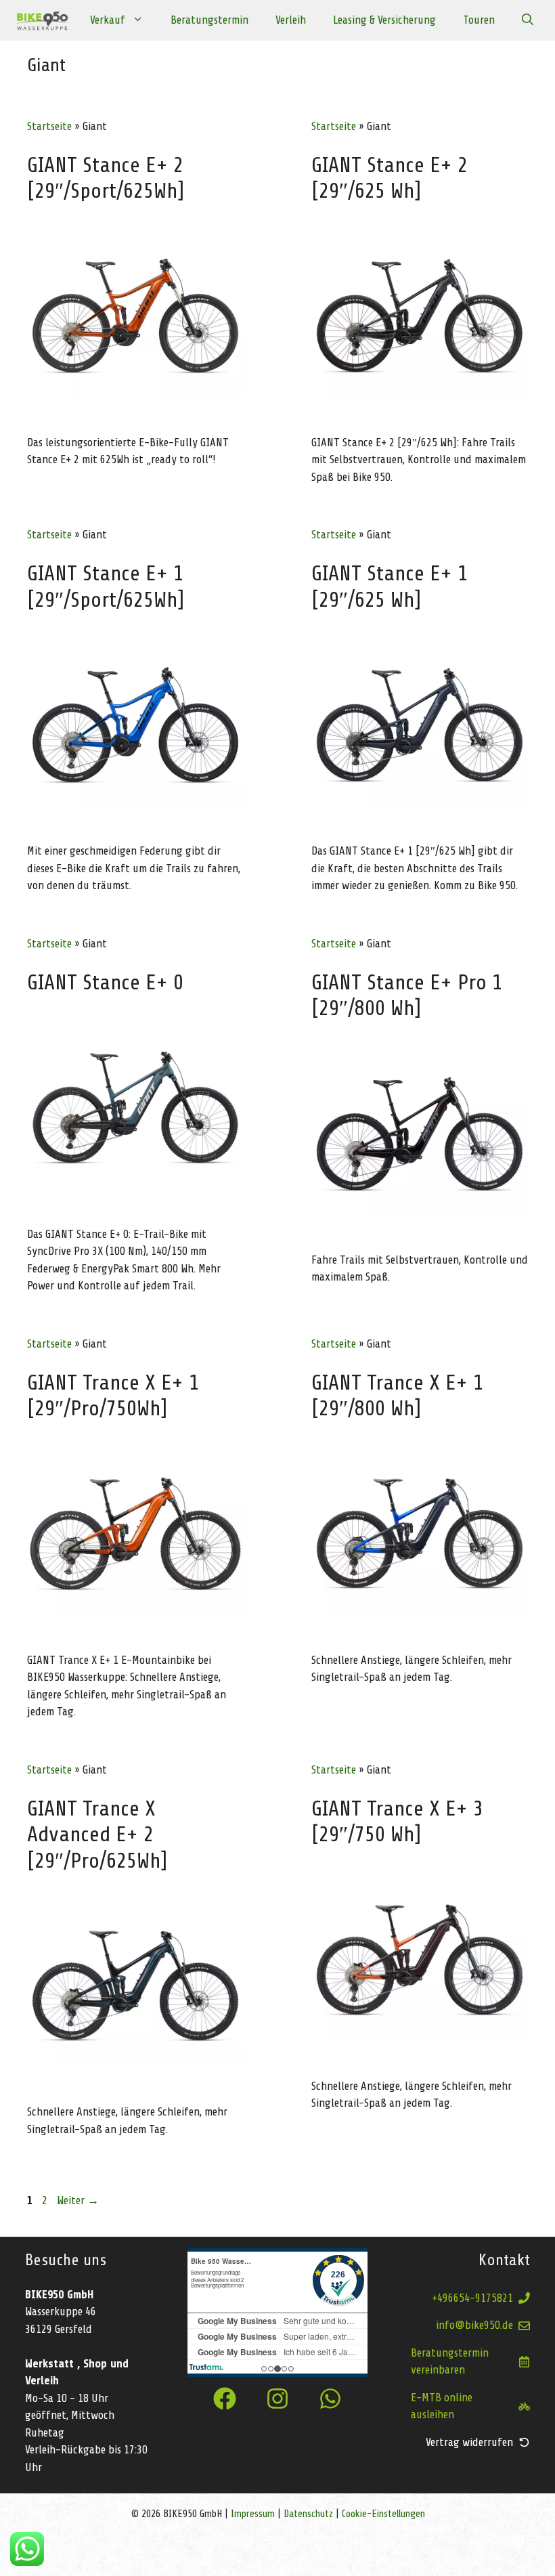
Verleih (291, 20)
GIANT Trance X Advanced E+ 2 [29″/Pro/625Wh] (97, 1835)
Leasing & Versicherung (384, 20)
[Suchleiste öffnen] (528, 20)
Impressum (254, 2514)
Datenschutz (308, 2514)
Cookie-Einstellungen (383, 2514)
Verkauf (108, 20)
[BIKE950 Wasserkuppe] (42, 20)
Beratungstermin (209, 20)
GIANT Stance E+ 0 (105, 983)
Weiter (78, 2201)
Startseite (49, 126)
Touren (479, 20)
